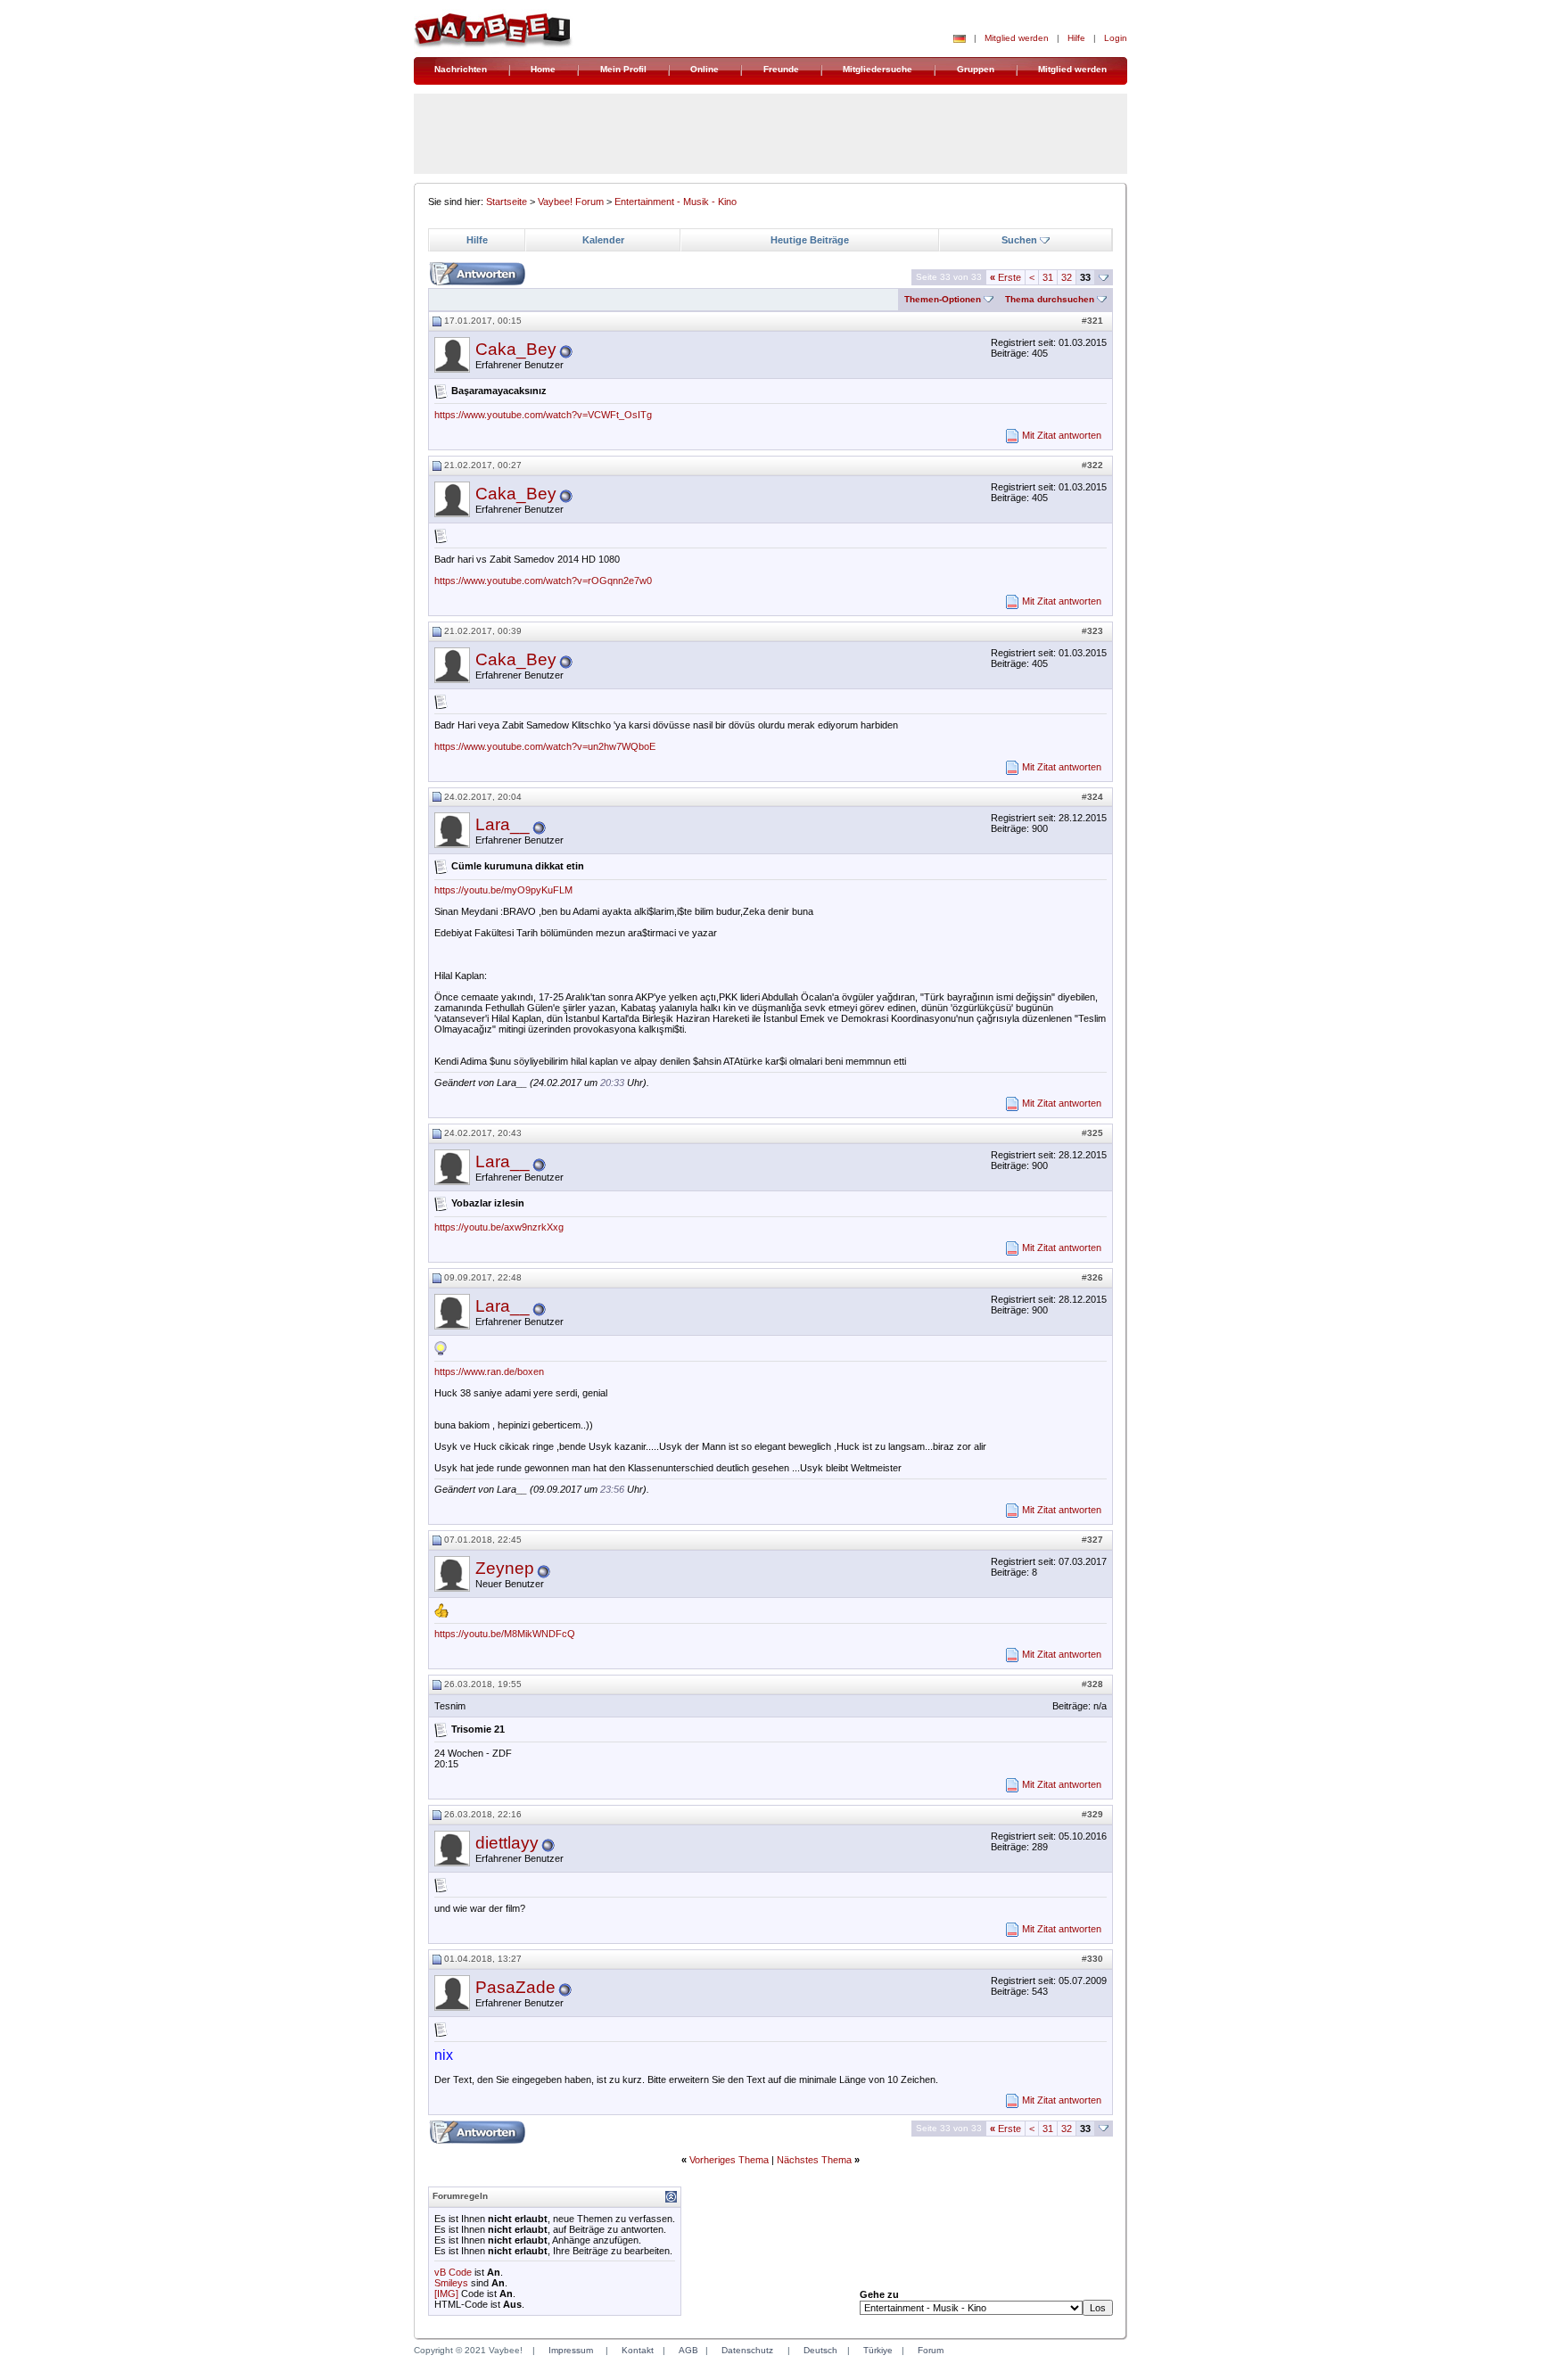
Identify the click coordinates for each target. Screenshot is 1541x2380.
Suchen (1019, 240)
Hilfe (1076, 38)
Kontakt (638, 2350)
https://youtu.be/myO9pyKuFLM (503, 890)
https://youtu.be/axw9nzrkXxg (499, 1227)
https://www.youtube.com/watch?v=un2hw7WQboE (545, 746)
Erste (1005, 277)
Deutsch (820, 2350)
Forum (931, 2350)
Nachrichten (461, 69)
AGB (688, 2350)
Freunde (781, 69)
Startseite (507, 202)
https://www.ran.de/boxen (489, 1371)
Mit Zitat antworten (1062, 435)
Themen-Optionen (943, 299)
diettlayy (507, 1843)
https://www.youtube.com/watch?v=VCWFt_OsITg (543, 415)
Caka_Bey (516, 349)
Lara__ (503, 824)
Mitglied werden (1017, 38)
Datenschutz (747, 2350)
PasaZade (515, 1987)
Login (1116, 38)
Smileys (451, 2283)
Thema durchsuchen (1050, 299)
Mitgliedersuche (878, 69)
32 (1067, 277)
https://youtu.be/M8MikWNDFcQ (505, 1634)
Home (543, 69)
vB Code (453, 2272)
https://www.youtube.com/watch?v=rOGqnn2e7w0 (543, 581)
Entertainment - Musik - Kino (676, 202)
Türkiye (878, 2350)
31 (1048, 277)
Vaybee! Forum (571, 202)
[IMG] (446, 2294)
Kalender (603, 240)
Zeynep (505, 1568)
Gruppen (976, 69)
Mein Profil (623, 69)
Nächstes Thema (814, 2160)
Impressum (571, 2350)
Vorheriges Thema (729, 2160)
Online (705, 69)
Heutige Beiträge (810, 240)
